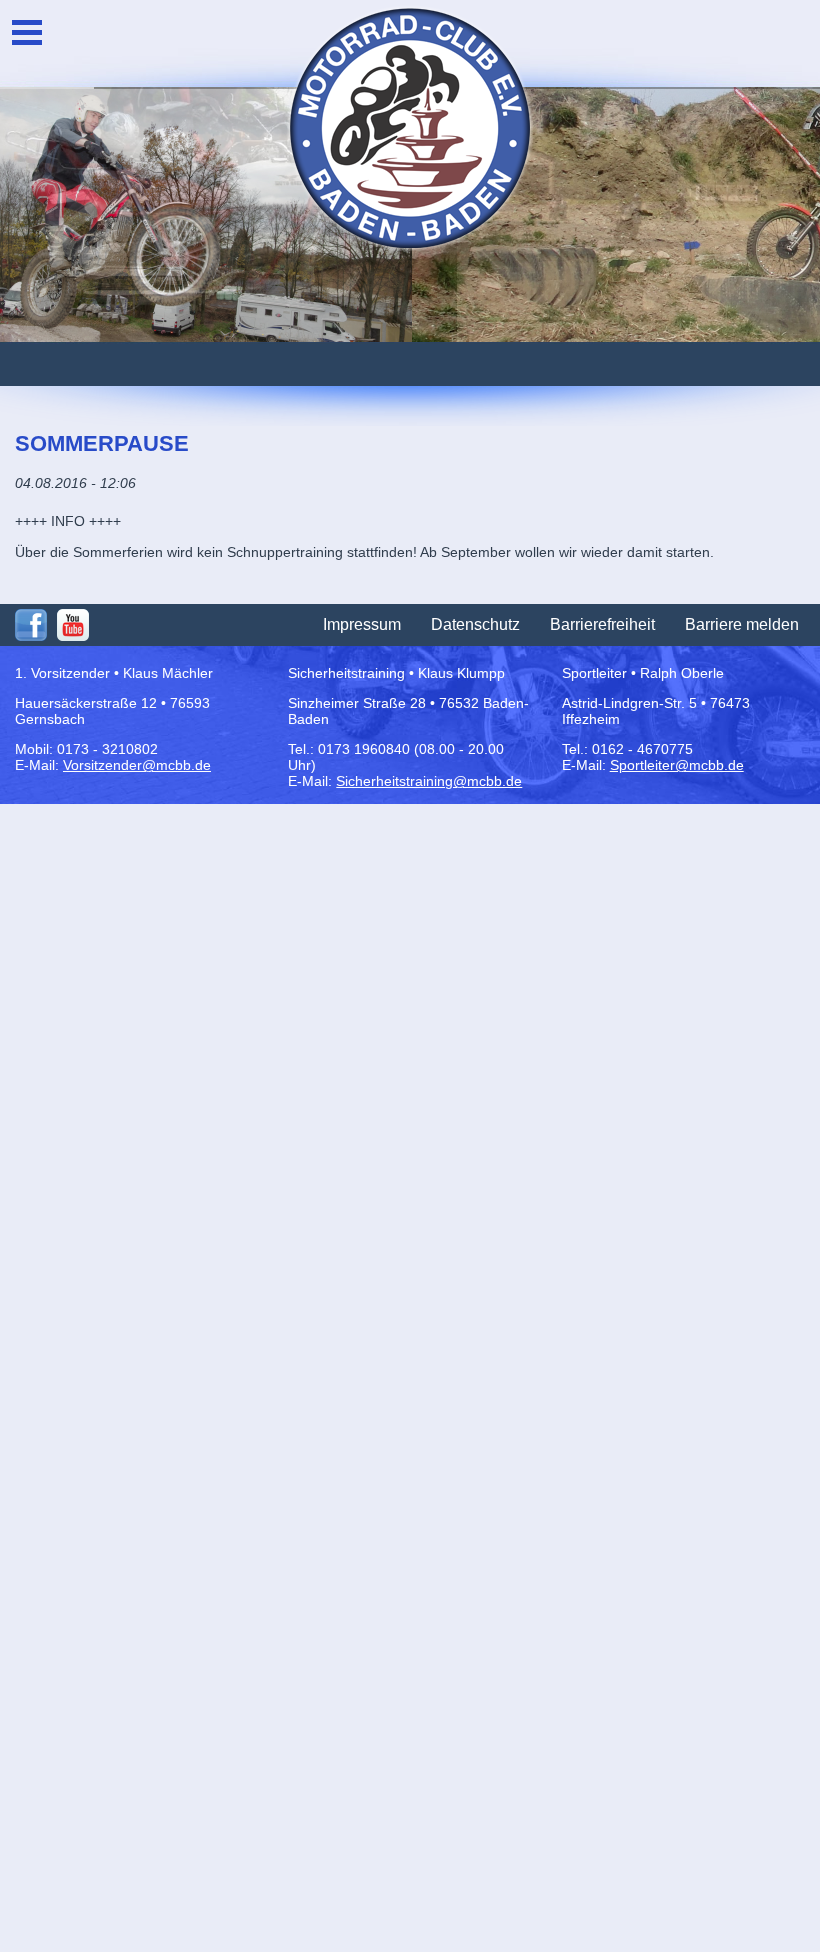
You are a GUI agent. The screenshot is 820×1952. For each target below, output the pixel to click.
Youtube (73, 625)
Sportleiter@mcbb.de (677, 765)
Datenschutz (475, 624)
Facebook (31, 625)
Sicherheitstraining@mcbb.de (429, 781)
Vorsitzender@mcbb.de (137, 765)
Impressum (362, 624)
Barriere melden (742, 624)
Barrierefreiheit (602, 624)
